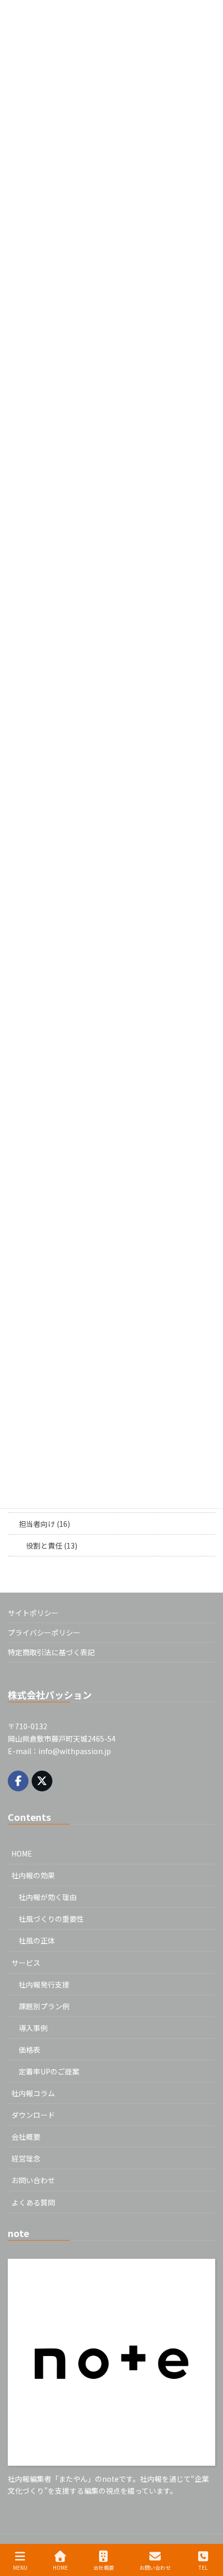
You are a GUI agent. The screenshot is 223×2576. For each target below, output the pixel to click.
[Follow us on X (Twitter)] (42, 1781)
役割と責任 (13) (52, 1545)
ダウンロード (33, 2115)
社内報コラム (33, 2093)
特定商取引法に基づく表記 (51, 1652)
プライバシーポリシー (44, 1632)
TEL (203, 2567)
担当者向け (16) (44, 1524)
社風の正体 (37, 1940)
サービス (26, 1963)
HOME (22, 1853)
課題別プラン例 (44, 2006)
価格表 (30, 2050)
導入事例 (33, 2028)
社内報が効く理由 (48, 1897)
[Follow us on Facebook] (18, 1781)
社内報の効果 (33, 1875)
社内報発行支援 (44, 1984)
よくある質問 (33, 2202)
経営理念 (26, 2158)
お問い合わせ (33, 2180)
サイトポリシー (33, 1613)
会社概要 (26, 2137)
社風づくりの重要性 (51, 1919)
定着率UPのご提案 (49, 2071)
